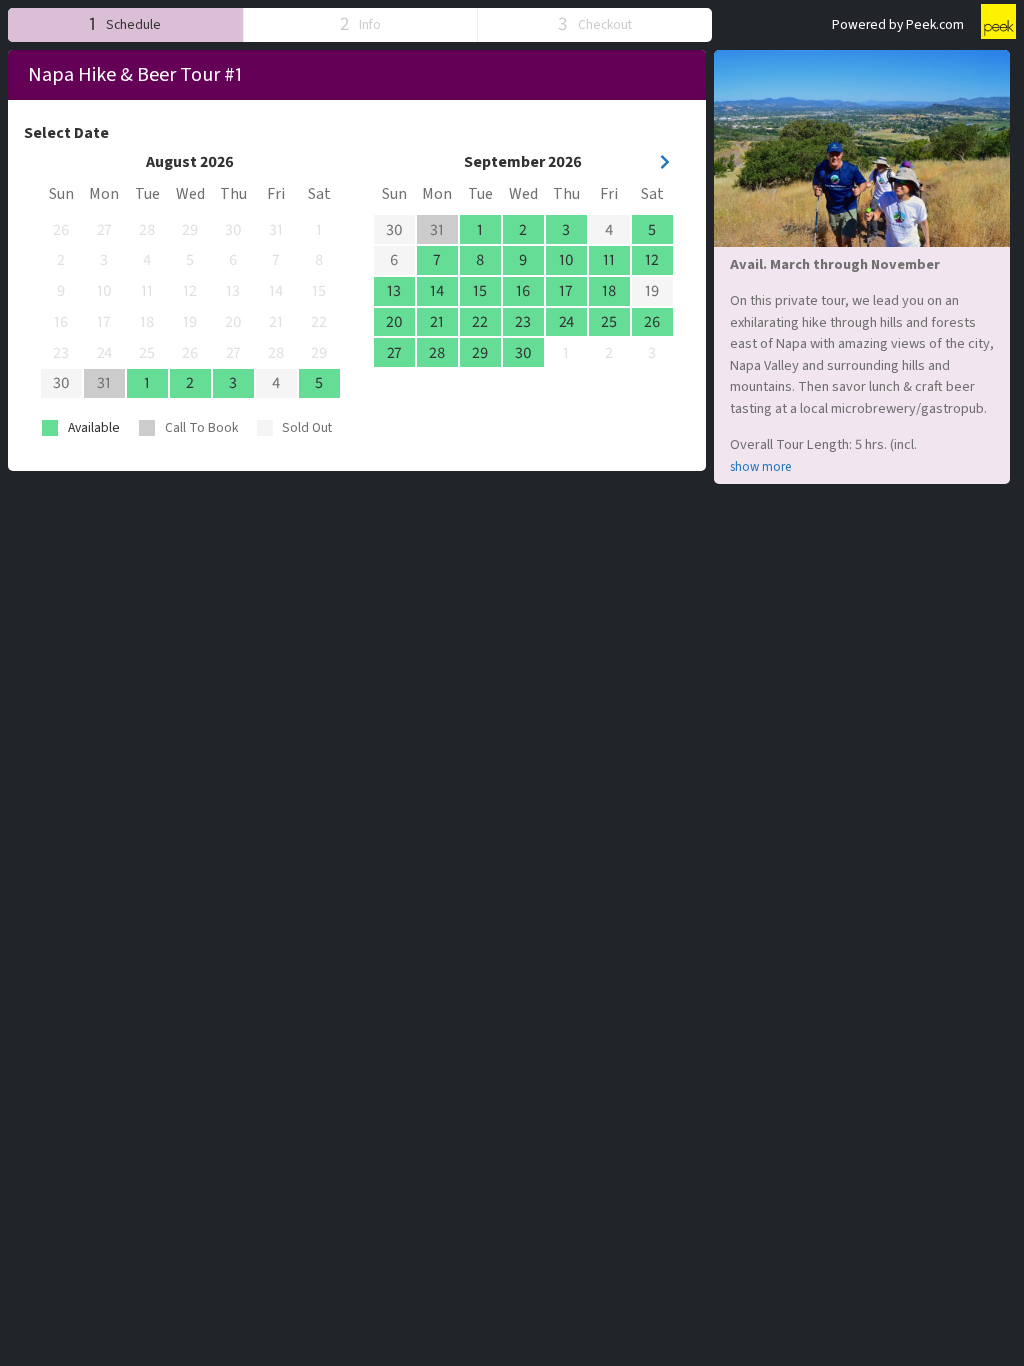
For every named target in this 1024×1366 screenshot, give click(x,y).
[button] (125, 24)
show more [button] (760, 467)
